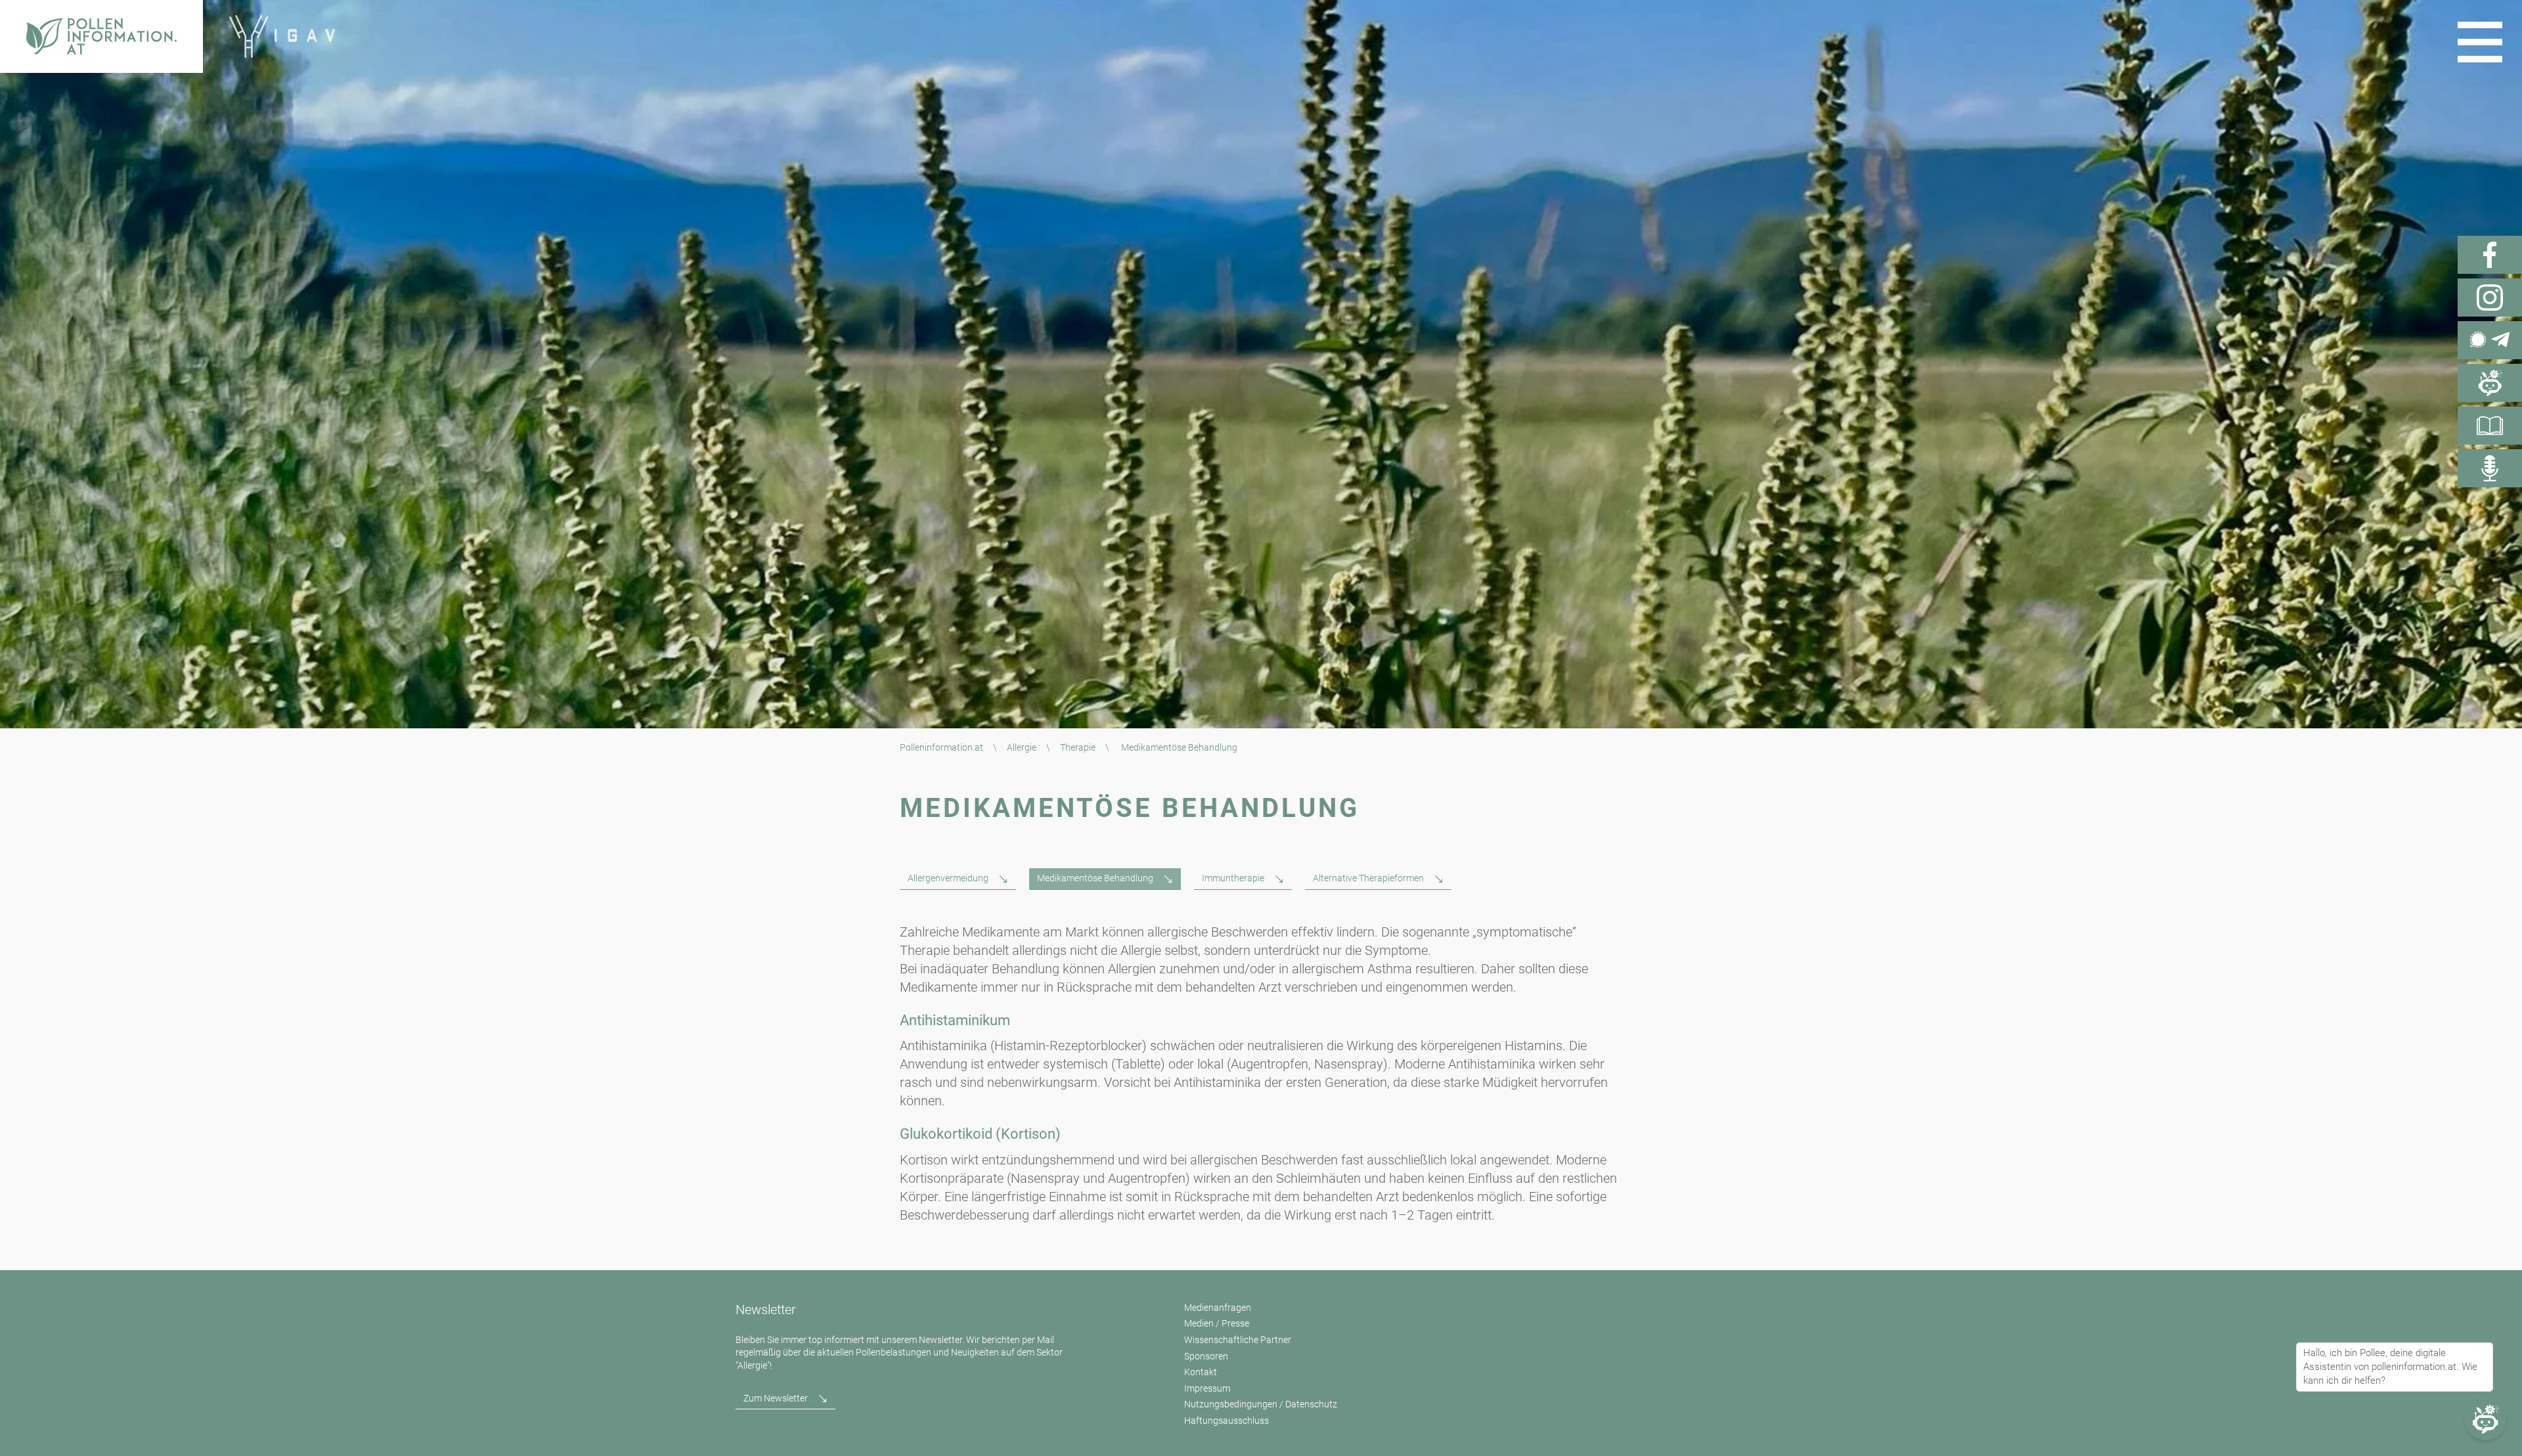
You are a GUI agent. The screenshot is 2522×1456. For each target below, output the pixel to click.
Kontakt (1201, 1372)
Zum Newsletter (776, 1398)
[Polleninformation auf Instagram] (2490, 298)
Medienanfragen (1218, 1308)
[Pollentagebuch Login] (2490, 426)
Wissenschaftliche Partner (1238, 1340)
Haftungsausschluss (1227, 1421)
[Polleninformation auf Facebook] (2490, 255)
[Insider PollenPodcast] (2490, 468)
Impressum (1207, 1388)
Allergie (1022, 747)
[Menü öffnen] (2480, 42)
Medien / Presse (1217, 1323)
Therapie (1078, 747)
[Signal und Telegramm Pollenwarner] (2490, 340)
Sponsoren (1206, 1356)
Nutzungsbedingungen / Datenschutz (1261, 1404)
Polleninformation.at (941, 747)
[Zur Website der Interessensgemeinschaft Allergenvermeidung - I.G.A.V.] (282, 36)
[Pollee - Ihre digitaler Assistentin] (2490, 383)
